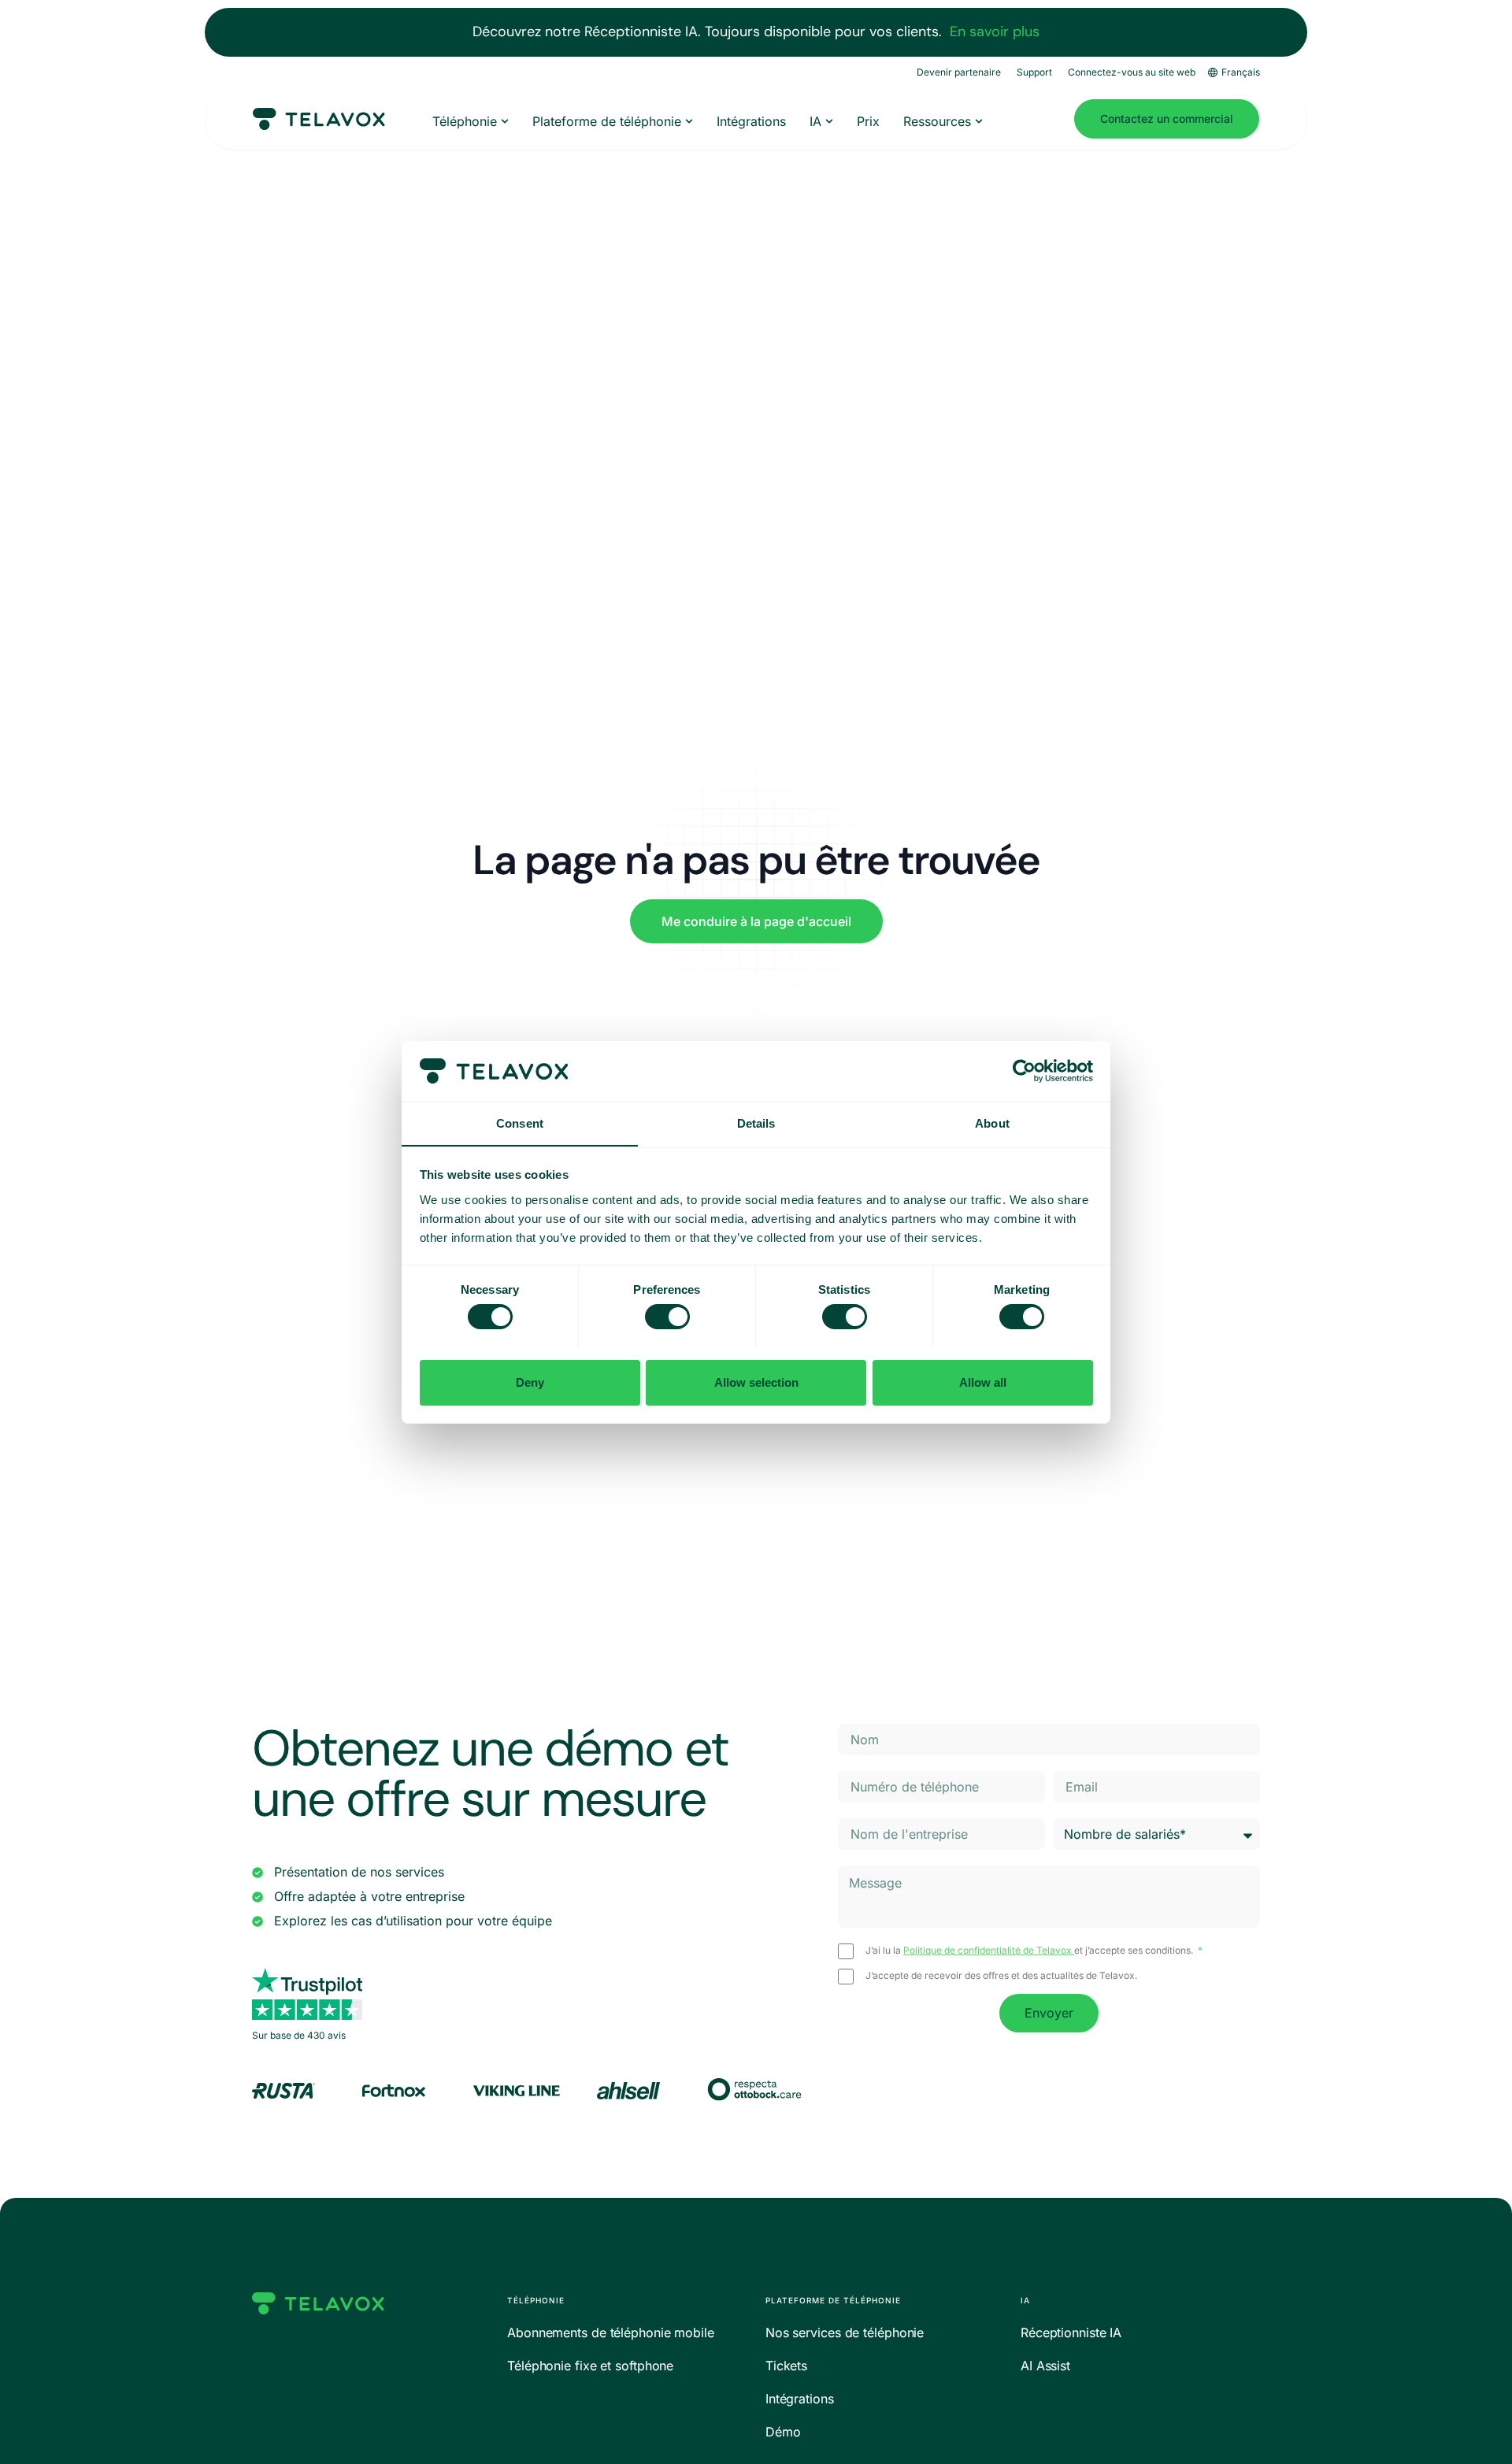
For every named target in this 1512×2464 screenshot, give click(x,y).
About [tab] (992, 1123)
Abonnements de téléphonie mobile (611, 2332)
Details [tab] (756, 1123)
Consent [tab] (520, 1123)
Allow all (983, 1382)
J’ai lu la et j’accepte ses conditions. (1030, 1951)
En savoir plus (995, 31)
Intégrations (800, 2399)
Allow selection (756, 1382)
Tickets (786, 2366)
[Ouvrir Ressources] (979, 121)
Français (1241, 72)
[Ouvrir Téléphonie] (505, 121)
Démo (783, 2432)
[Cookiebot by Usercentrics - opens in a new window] (1024, 1071)
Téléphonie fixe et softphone (590, 2366)
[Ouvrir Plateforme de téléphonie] (689, 121)
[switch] (667, 1317)
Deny (530, 1382)
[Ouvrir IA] (829, 121)
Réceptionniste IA (1071, 2332)
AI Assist (1045, 2366)
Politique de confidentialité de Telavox (989, 1950)
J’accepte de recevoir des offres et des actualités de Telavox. (1001, 1976)
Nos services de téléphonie (845, 2332)
